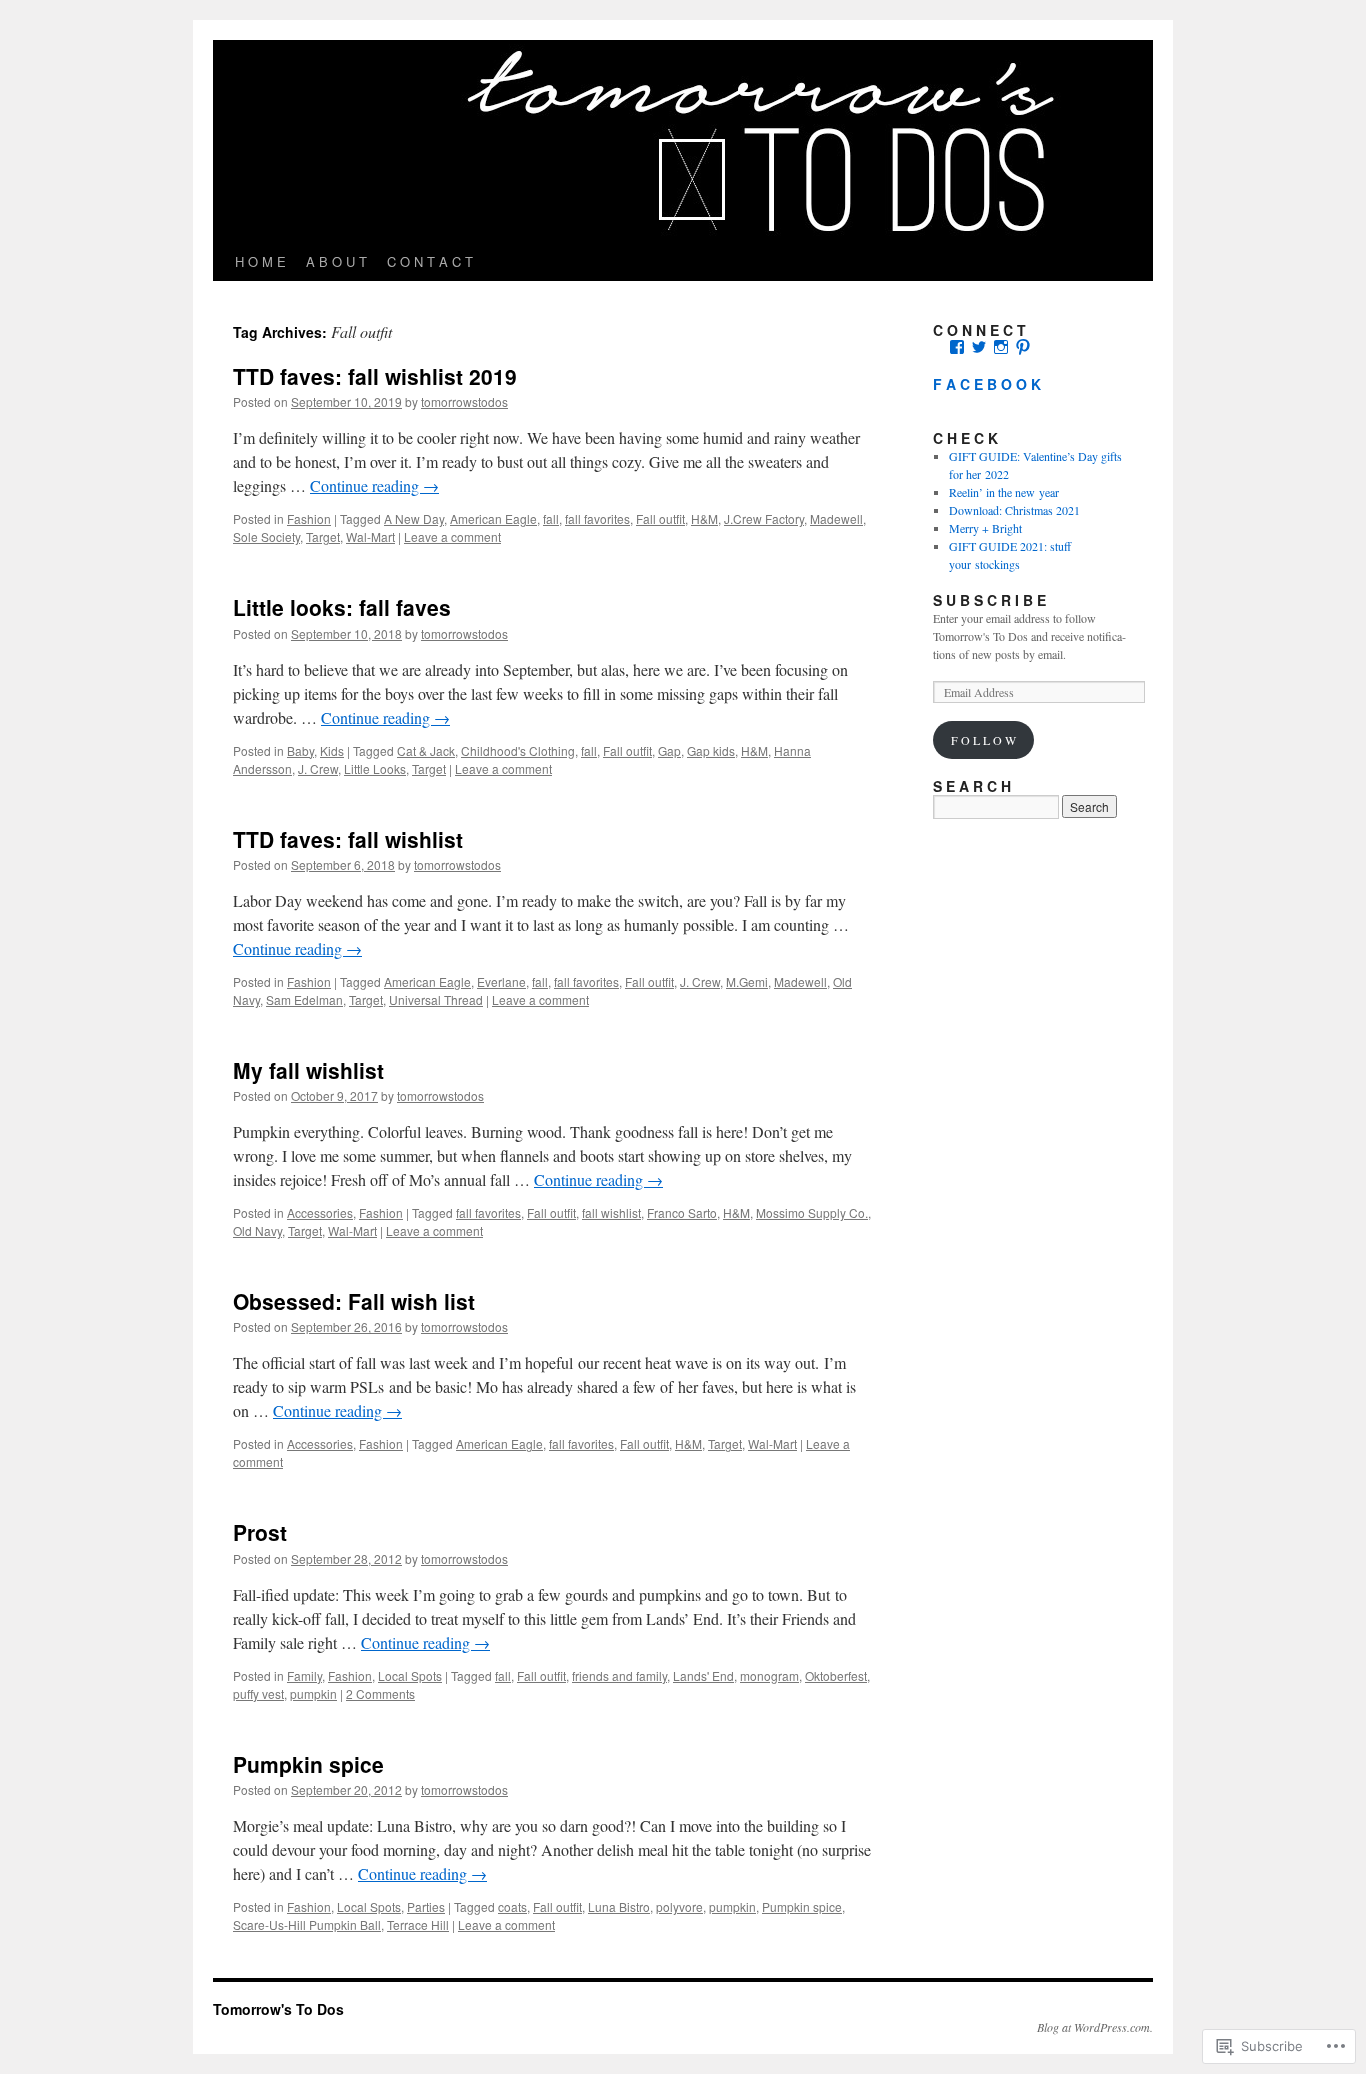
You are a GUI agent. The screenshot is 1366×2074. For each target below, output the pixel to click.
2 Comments (380, 1693)
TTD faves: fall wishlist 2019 (375, 376)
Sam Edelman (304, 999)
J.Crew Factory (764, 518)
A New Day (414, 518)
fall (551, 518)
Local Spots (410, 1675)
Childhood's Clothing (518, 750)
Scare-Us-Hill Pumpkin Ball (307, 1924)
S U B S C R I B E (989, 600)
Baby (300, 750)
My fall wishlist (308, 1070)
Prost (260, 1532)
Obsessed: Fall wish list (354, 1301)
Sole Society (266, 536)
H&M (704, 518)
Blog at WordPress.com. (1095, 2027)
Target (323, 536)
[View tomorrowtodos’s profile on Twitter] (979, 347)
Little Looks (375, 768)
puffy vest (258, 1693)
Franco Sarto (682, 1212)
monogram (769, 1675)
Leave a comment (452, 536)
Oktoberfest (836, 1675)
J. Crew (318, 768)
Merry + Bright (985, 528)
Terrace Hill (418, 1924)
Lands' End (703, 1675)
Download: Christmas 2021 (1014, 510)
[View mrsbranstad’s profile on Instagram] (1001, 347)
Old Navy (257, 1230)
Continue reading (374, 485)
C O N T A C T (430, 261)
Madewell (836, 518)
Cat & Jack (426, 750)
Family (304, 1675)
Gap (669, 750)
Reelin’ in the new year (1004, 492)
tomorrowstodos (464, 401)
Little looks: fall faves (342, 607)
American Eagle (493, 518)
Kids (332, 750)
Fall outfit (660, 518)
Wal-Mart (370, 536)
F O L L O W (983, 740)
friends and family (619, 1675)
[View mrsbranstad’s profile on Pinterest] (1023, 347)
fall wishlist (611, 1212)
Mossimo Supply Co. (812, 1212)
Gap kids (711, 750)
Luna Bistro (619, 1906)
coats (512, 1906)
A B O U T (336, 261)
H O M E (260, 261)
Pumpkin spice (308, 1764)
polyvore (679, 1906)
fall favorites (597, 518)
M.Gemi (747, 981)
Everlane (501, 981)
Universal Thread (436, 999)
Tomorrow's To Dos (278, 2009)
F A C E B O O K (987, 384)
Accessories (320, 1212)
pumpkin (313, 1693)
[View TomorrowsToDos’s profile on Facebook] (957, 347)
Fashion (309, 518)
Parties (426, 1906)
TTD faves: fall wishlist (348, 839)
